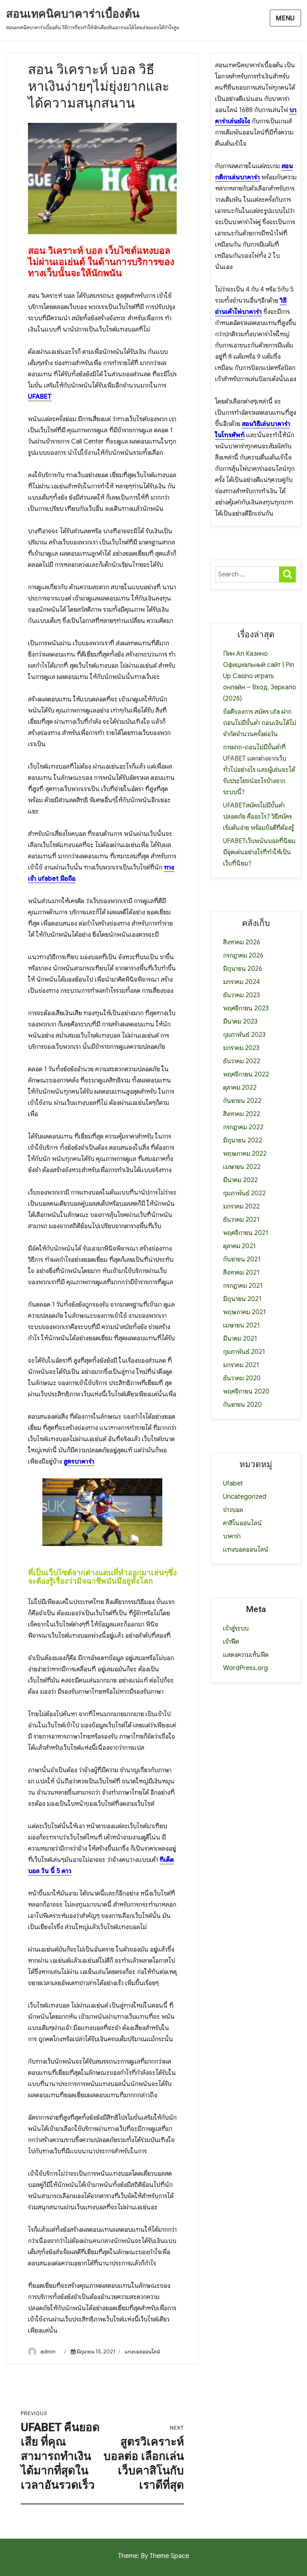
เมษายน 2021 (241, 1325)
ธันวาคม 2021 (241, 1220)
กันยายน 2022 (242, 1101)
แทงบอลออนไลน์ (142, 2352)
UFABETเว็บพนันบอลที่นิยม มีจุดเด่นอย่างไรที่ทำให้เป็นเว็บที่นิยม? (259, 852)
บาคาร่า (232, 1536)
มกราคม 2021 (241, 1365)
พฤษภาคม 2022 (245, 1154)
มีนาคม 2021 (240, 1339)
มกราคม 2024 (241, 982)
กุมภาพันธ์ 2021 (244, 1352)
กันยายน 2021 (242, 1259)
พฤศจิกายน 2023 (246, 1008)
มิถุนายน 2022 (243, 1140)
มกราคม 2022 (241, 1207)
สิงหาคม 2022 (242, 1114)
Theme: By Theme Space (153, 2556)
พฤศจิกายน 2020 (246, 1391)
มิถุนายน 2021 (242, 1299)
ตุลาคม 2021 (239, 1246)
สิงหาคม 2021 (241, 1273)
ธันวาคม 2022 (242, 1061)
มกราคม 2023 (241, 1048)
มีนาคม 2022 (240, 1180)
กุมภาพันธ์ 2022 (244, 1193)
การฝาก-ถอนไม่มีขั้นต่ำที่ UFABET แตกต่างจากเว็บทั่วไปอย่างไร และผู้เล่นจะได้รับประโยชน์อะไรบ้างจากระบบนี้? (259, 770)
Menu (285, 18)
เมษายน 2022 (242, 1167)
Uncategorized (245, 1497)
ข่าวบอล (233, 1510)
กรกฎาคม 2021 (243, 1286)
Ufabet (233, 1484)
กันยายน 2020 (242, 1405)
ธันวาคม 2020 (242, 1378)
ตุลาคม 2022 (240, 1088)
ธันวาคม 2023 (241, 995)
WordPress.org (245, 1668)
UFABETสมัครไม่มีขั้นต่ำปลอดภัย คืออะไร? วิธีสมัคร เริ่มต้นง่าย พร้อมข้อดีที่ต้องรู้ (258, 817)
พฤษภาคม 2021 (244, 1312)
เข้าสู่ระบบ (236, 1628)
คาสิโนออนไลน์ (242, 1523)
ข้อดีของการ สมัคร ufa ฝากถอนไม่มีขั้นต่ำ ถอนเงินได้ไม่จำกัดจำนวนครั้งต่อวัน (260, 723)
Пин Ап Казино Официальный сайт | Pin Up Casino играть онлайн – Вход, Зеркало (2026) (260, 676)
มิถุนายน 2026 (243, 969)
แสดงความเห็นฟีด (246, 1655)
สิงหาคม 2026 (242, 942)
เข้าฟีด (231, 1642)
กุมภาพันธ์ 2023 (244, 1035)
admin (48, 2352)
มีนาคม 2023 (240, 1022)
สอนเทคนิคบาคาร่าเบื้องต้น (73, 14)
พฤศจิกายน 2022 (246, 1074)
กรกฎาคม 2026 (243, 956)
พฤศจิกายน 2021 (246, 1233)
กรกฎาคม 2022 (243, 1127)
